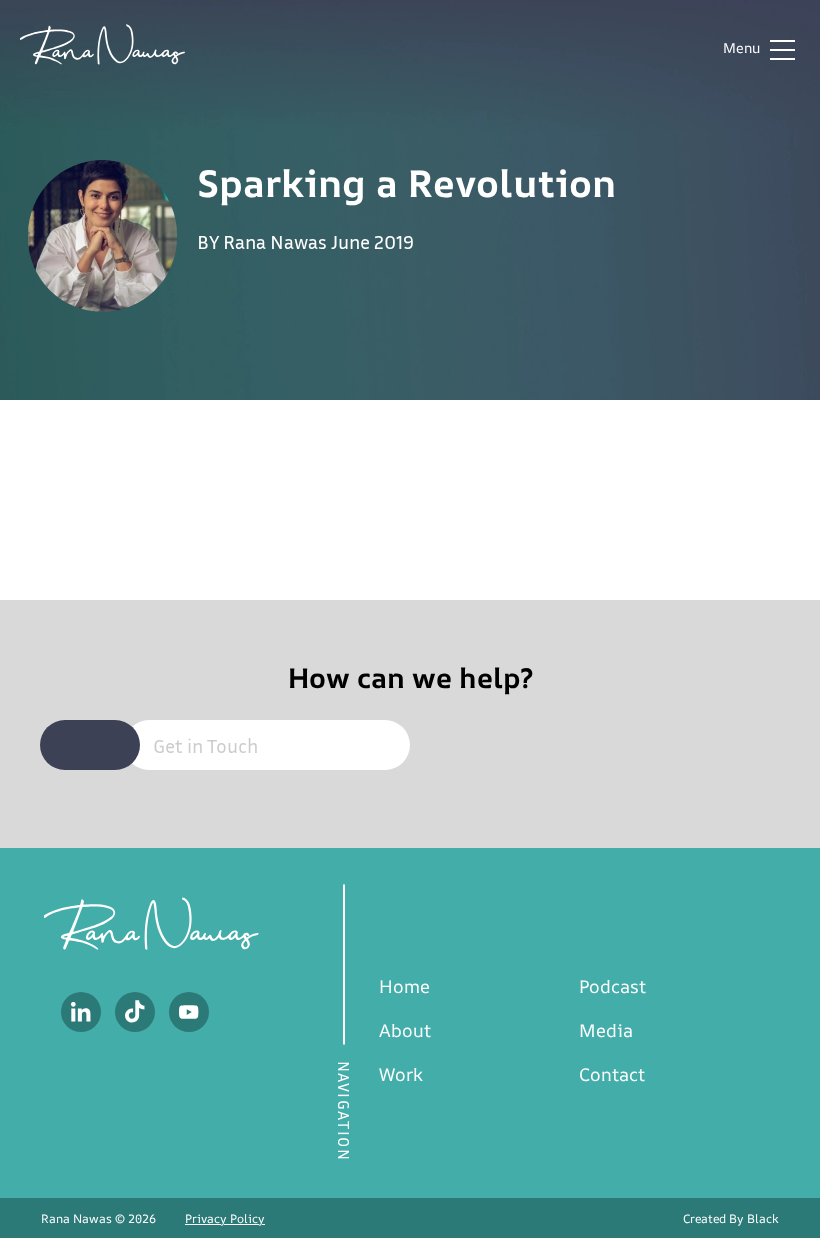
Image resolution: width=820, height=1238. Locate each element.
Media (606, 1030)
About (405, 1030)
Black (763, 1218)
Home (404, 986)
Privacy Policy (225, 1218)
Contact (612, 1074)
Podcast (612, 986)
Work (401, 1074)
